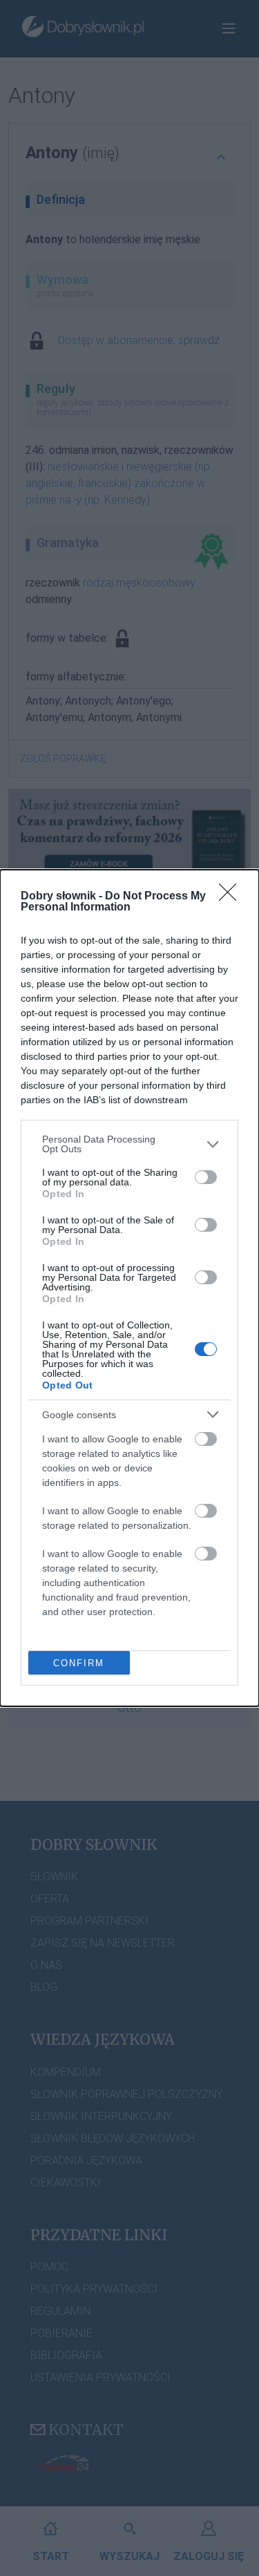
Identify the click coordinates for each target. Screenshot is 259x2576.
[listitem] (129, 1144)
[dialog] (129, 1288)
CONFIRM (79, 1663)
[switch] (206, 1177)
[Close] (232, 897)
